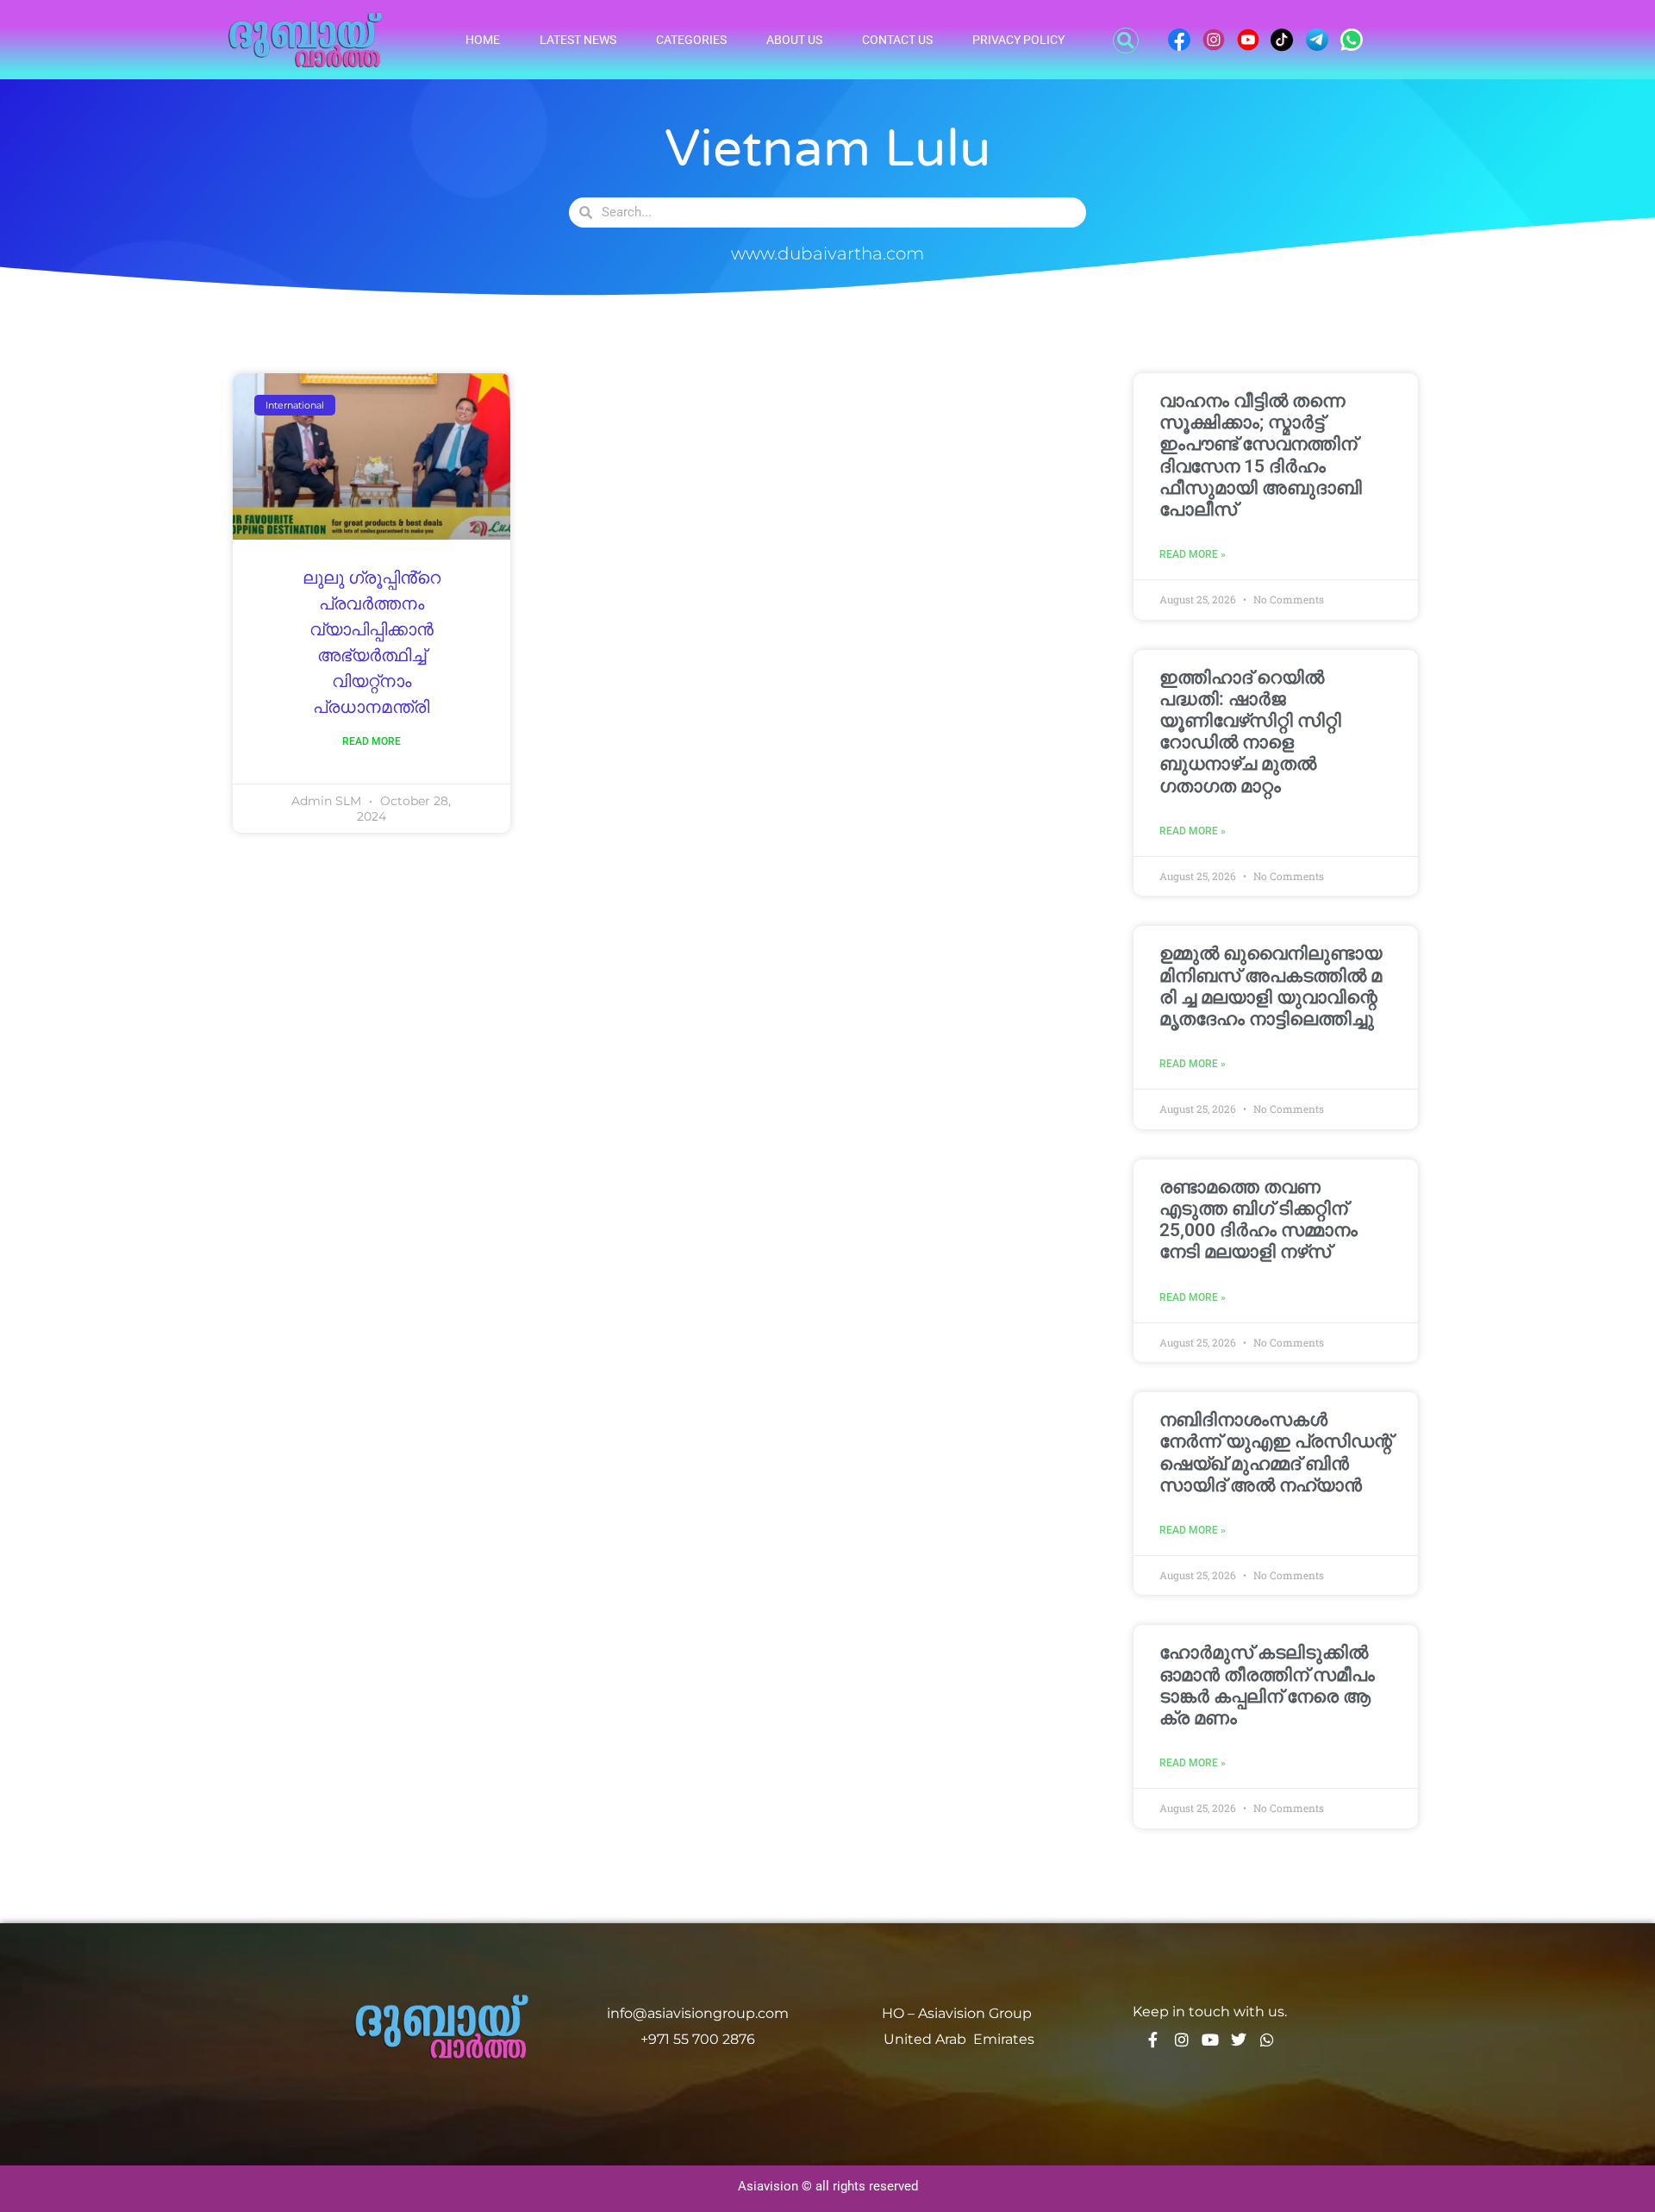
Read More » (1193, 554)
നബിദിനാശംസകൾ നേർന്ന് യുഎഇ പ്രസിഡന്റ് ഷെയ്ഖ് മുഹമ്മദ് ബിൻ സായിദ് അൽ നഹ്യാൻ (1276, 1453)
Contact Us (897, 40)
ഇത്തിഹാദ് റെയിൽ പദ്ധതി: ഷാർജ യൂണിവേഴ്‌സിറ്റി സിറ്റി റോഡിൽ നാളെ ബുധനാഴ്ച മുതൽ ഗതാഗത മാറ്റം (1250, 732)
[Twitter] (1239, 2040)
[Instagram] (1182, 2040)
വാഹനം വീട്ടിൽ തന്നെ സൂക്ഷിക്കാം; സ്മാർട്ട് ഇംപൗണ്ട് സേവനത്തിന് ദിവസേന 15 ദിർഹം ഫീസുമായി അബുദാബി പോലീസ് (1261, 455)
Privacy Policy (1018, 40)
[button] (1126, 41)
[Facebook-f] (1153, 2040)
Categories (691, 40)
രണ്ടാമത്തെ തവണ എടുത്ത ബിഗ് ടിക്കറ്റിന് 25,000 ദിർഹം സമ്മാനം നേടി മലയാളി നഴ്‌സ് (1258, 1220)
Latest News (578, 40)
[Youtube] (1210, 2040)
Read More (372, 741)
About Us (794, 40)
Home (483, 40)
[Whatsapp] (1267, 2040)
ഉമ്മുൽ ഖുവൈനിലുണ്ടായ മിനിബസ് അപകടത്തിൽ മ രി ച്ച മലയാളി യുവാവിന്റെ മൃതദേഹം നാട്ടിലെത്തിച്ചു (1271, 986)
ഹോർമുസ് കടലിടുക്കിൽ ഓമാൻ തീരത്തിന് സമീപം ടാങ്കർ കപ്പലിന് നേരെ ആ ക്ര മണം (1267, 1685)
